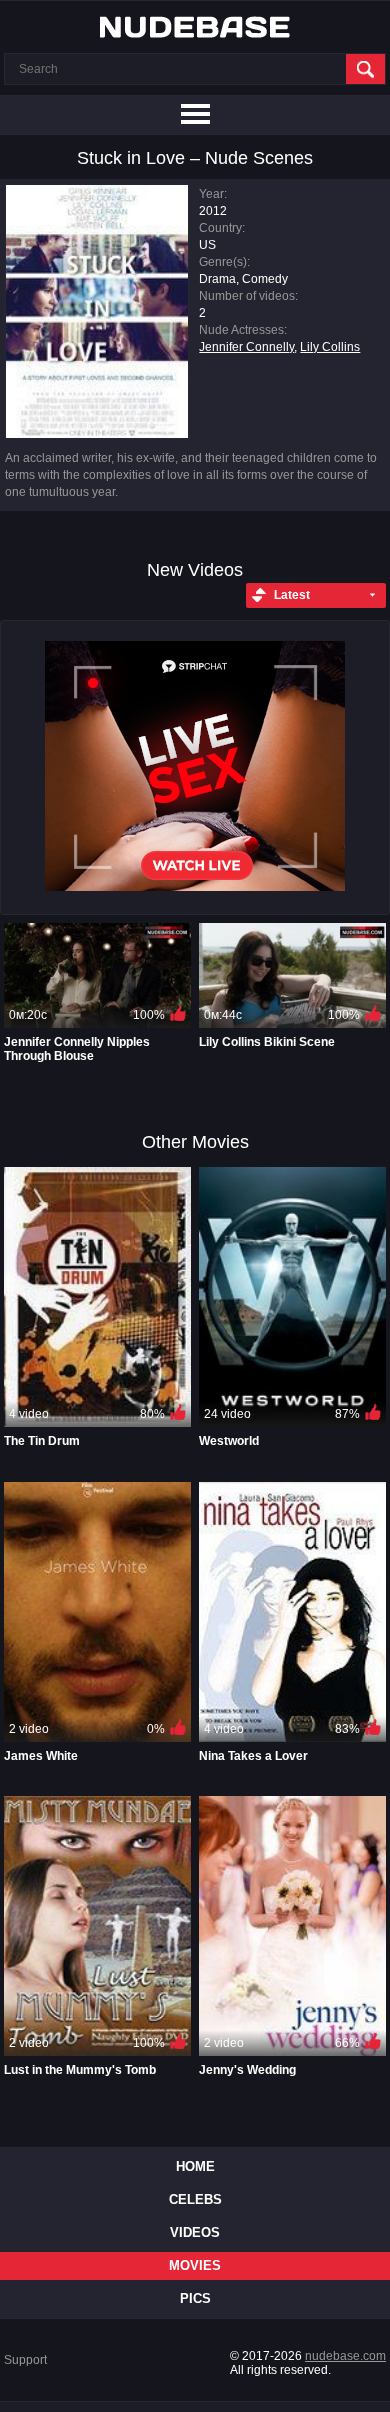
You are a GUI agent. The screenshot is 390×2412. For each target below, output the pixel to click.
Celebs (195, 2199)
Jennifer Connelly (246, 347)
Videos (195, 2232)
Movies (195, 2265)
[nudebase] (195, 27)
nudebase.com (345, 2356)
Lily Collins (330, 347)
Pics (195, 2298)
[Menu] (195, 115)
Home (195, 2166)
